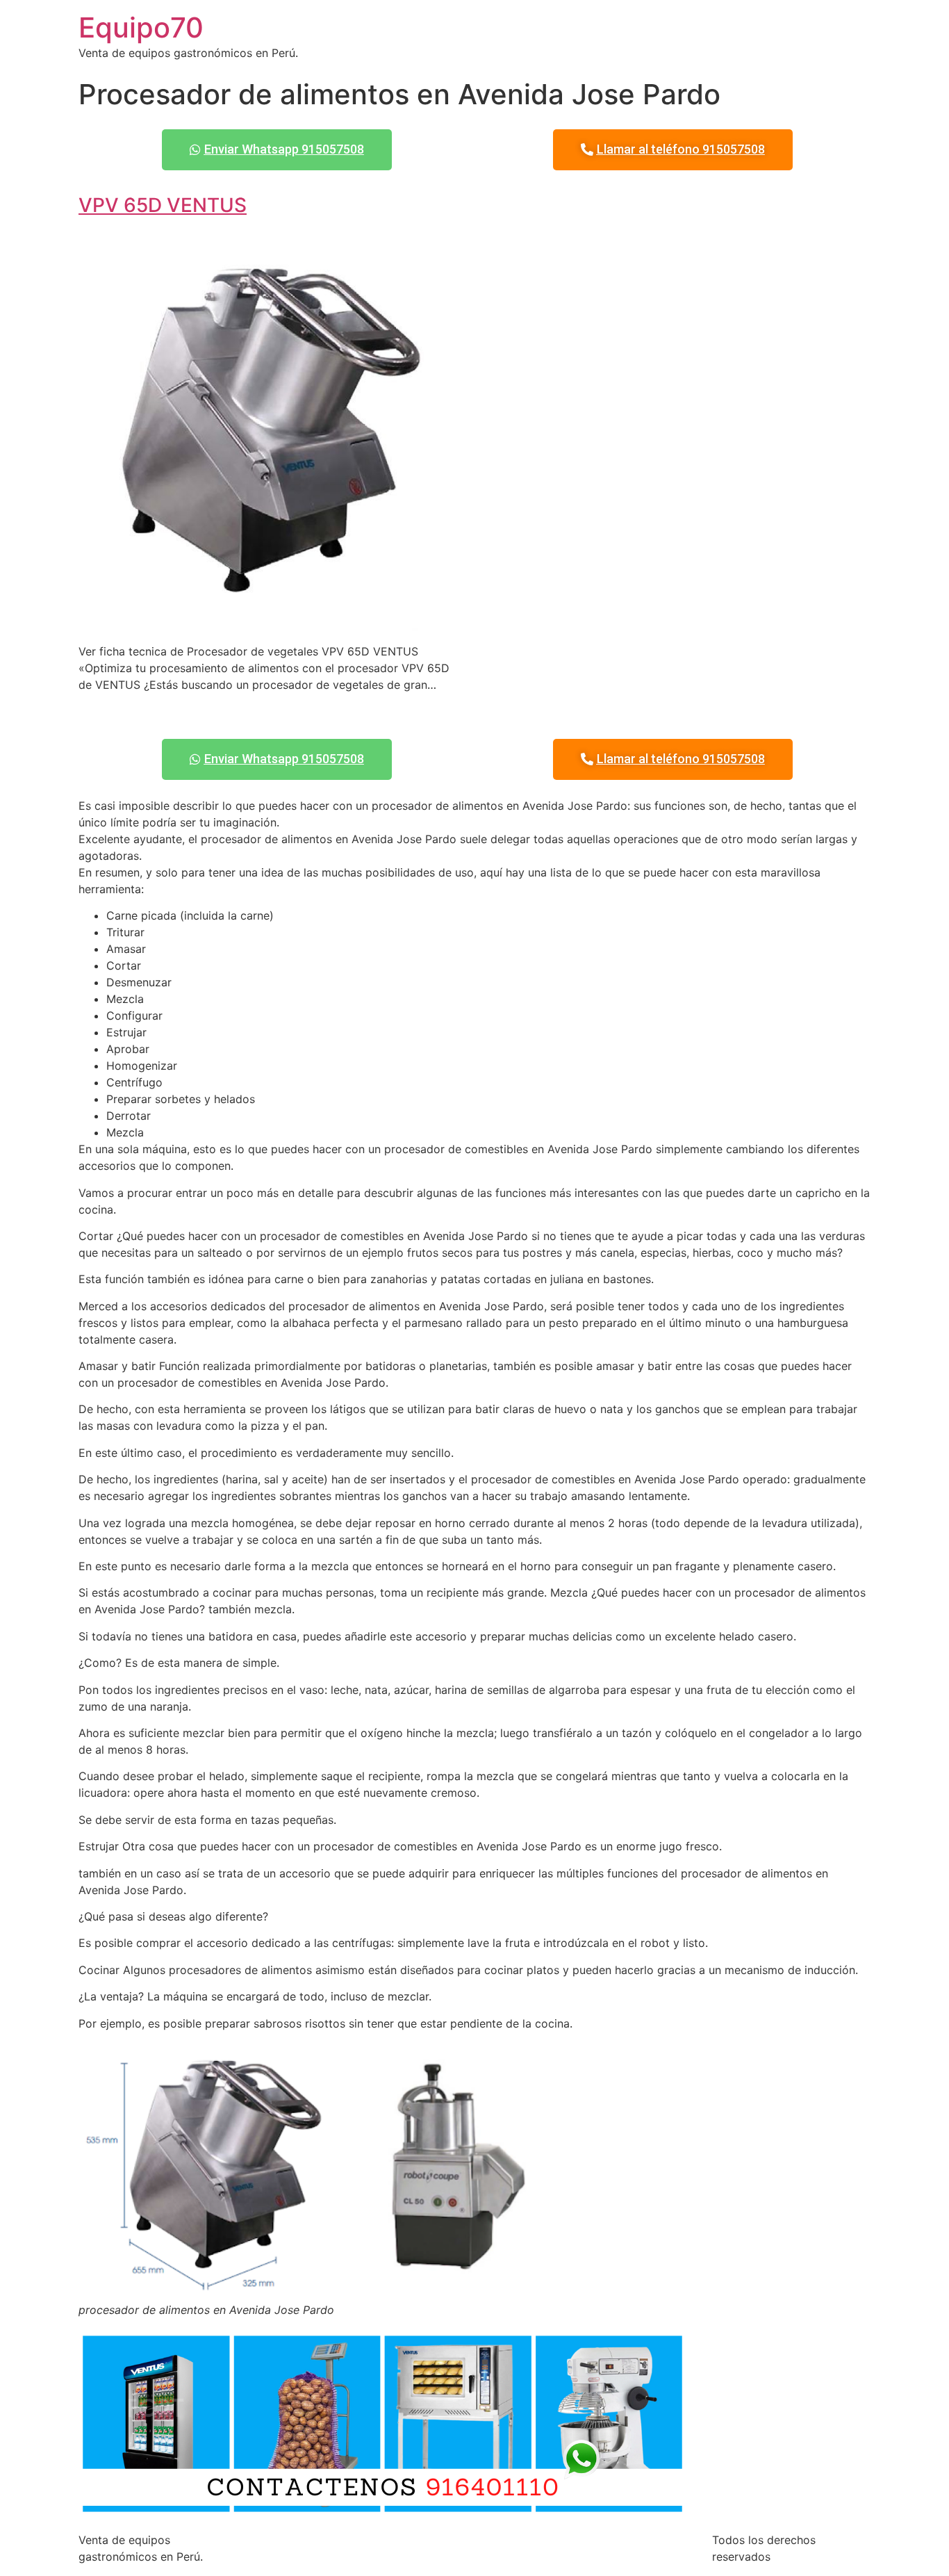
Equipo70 (141, 27)
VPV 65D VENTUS (163, 205)
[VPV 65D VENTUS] (271, 623)
